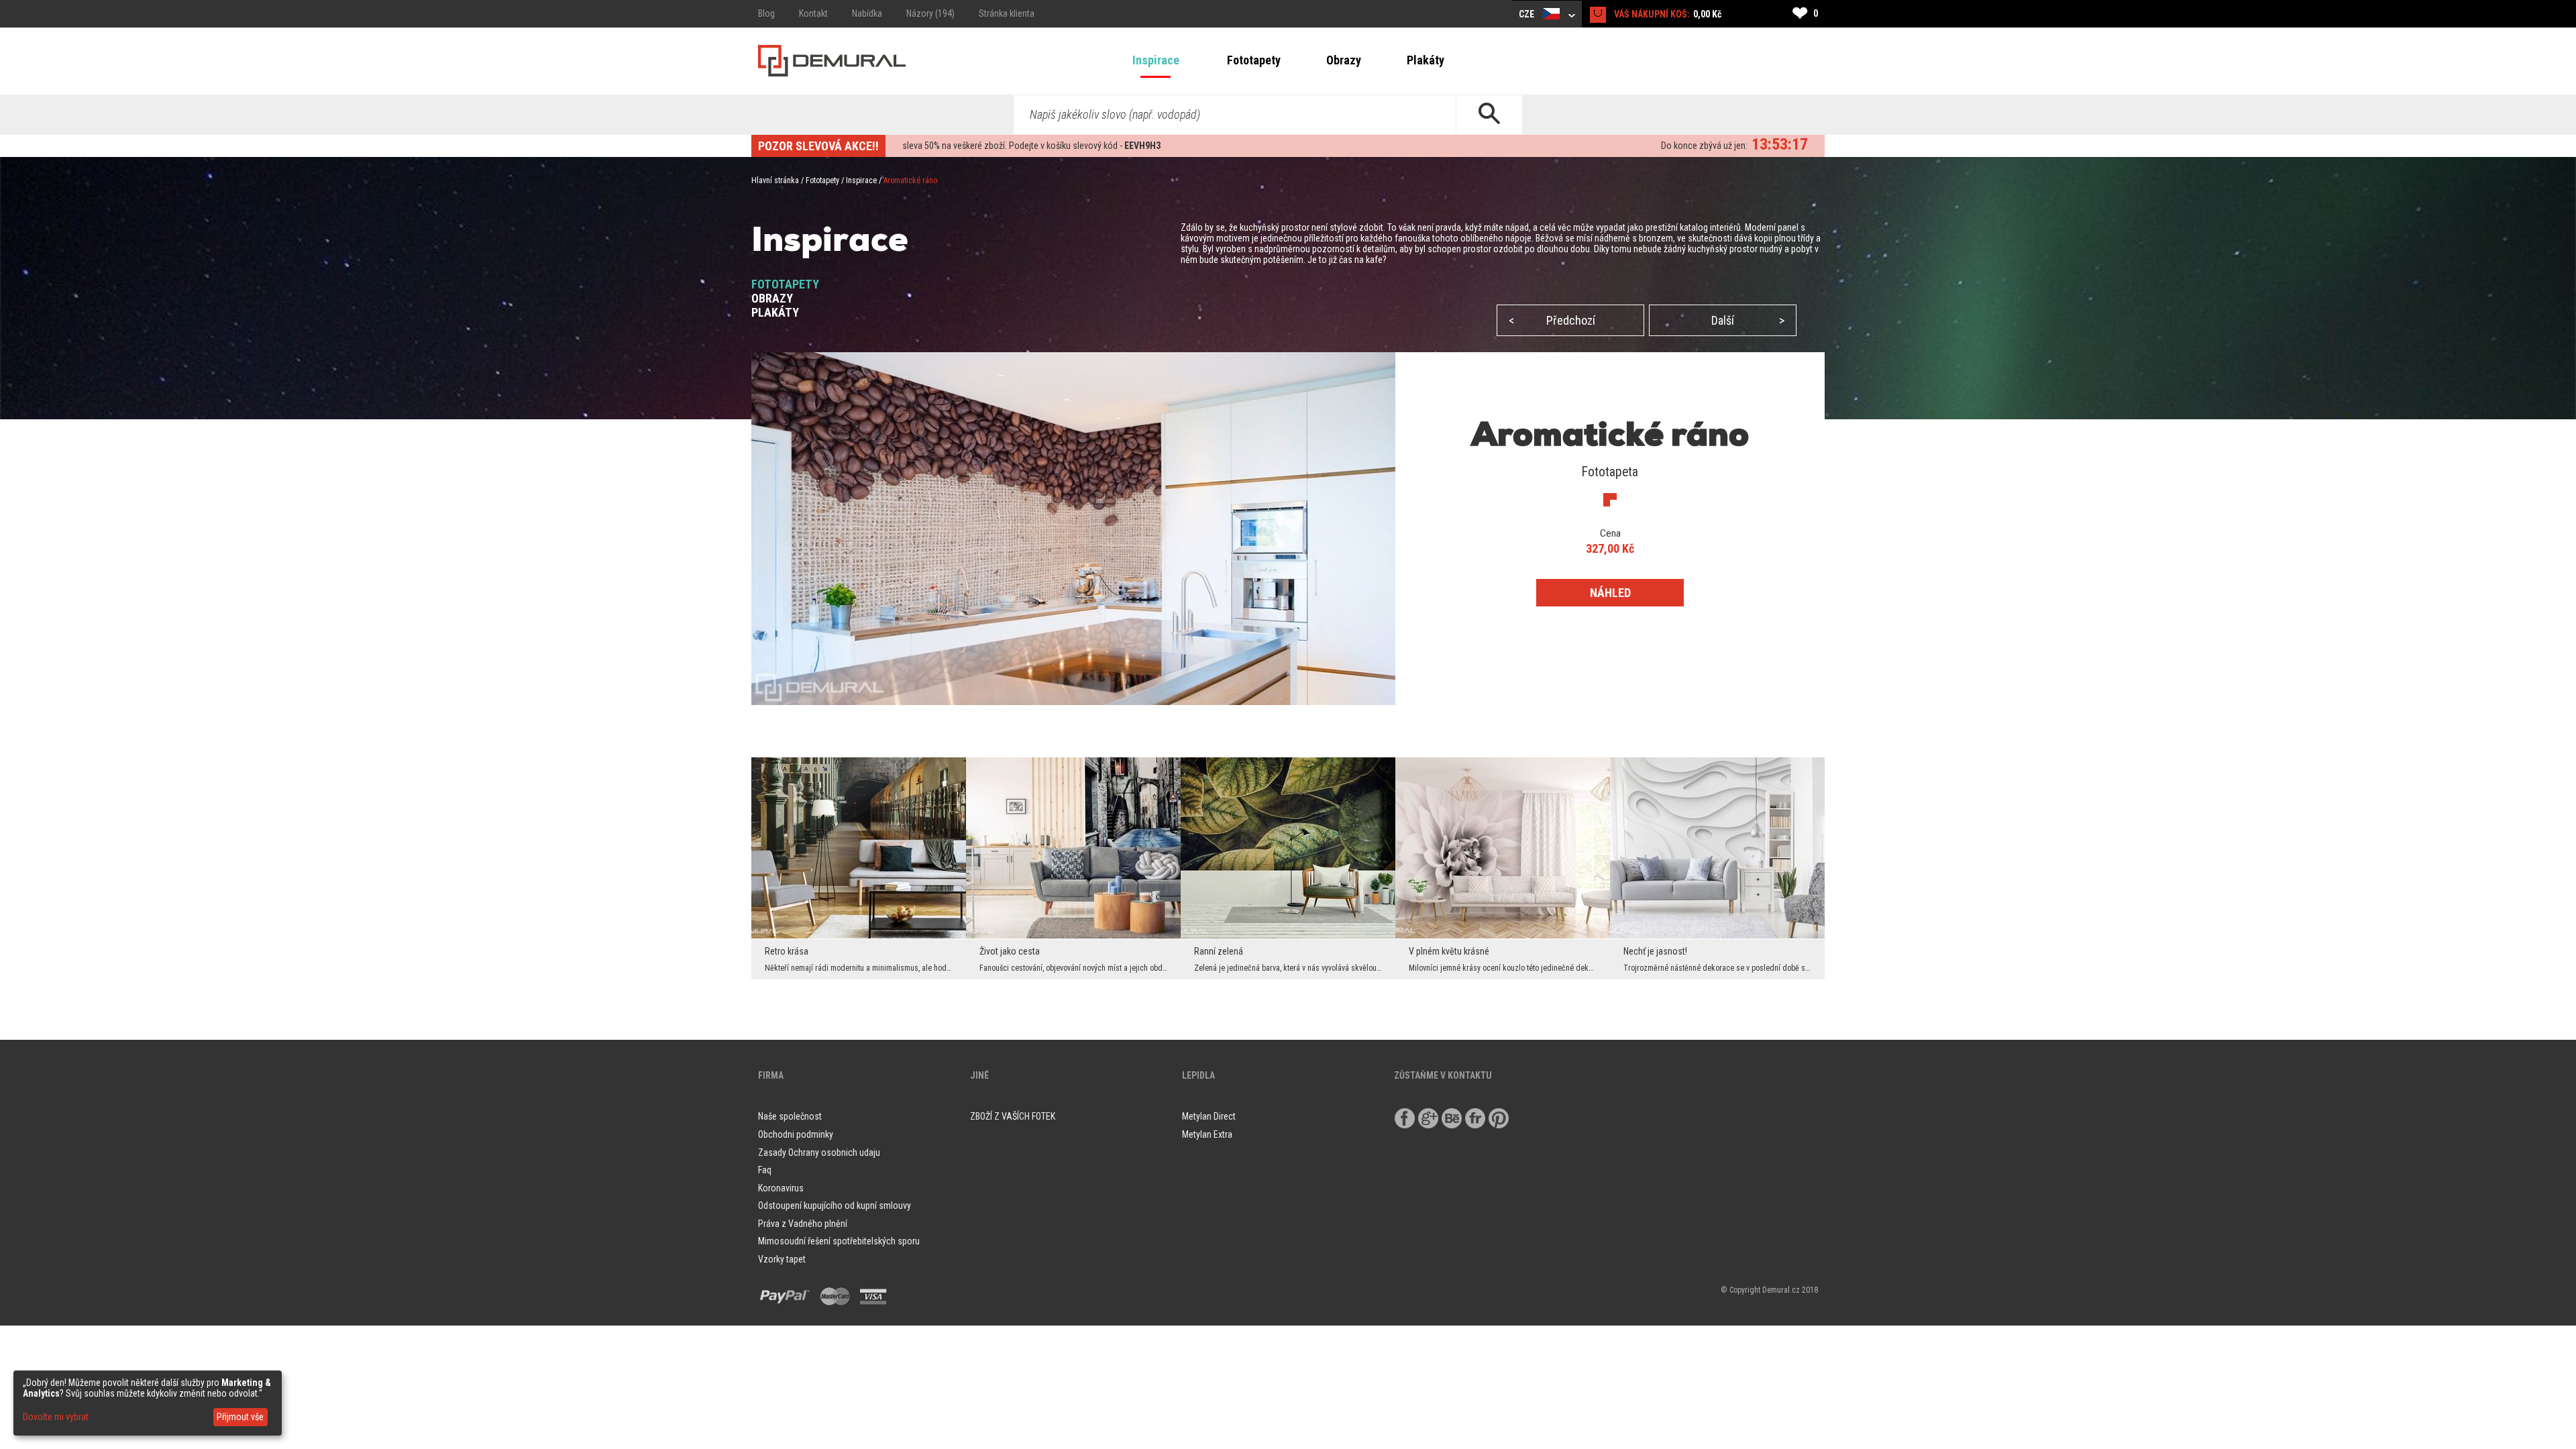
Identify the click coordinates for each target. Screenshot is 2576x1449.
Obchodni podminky (796, 1134)
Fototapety (1254, 60)
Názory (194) (930, 13)
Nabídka (867, 13)
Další (1748, 320)
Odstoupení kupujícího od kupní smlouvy (835, 1205)
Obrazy (1344, 60)
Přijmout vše (240, 1417)
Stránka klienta (1007, 13)
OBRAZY (772, 298)
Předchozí (1552, 320)
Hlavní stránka (775, 180)
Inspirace (1156, 60)
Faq (765, 1170)
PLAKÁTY (775, 312)
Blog (766, 13)
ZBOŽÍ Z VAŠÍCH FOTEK (1013, 1116)
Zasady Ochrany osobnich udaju (819, 1152)
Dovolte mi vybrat (56, 1417)
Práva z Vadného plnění (803, 1224)
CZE (1527, 14)
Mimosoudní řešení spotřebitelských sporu (839, 1241)
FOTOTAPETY (785, 284)
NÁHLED (1610, 593)
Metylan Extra (1207, 1134)
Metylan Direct (1209, 1116)
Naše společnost (790, 1116)
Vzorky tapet (782, 1259)
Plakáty (1426, 60)
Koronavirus (781, 1188)
